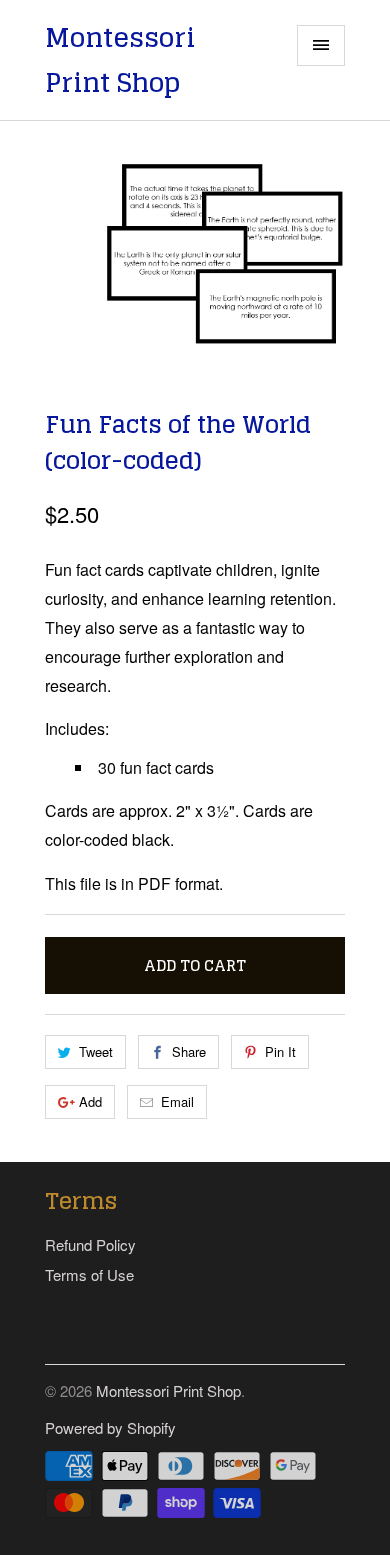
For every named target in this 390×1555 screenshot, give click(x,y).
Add (90, 1101)
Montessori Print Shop (120, 60)
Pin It (280, 1051)
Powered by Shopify (110, 1427)
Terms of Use (89, 1274)
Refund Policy (90, 1244)
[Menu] (321, 45)
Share (189, 1051)
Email (177, 1101)
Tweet (96, 1051)
